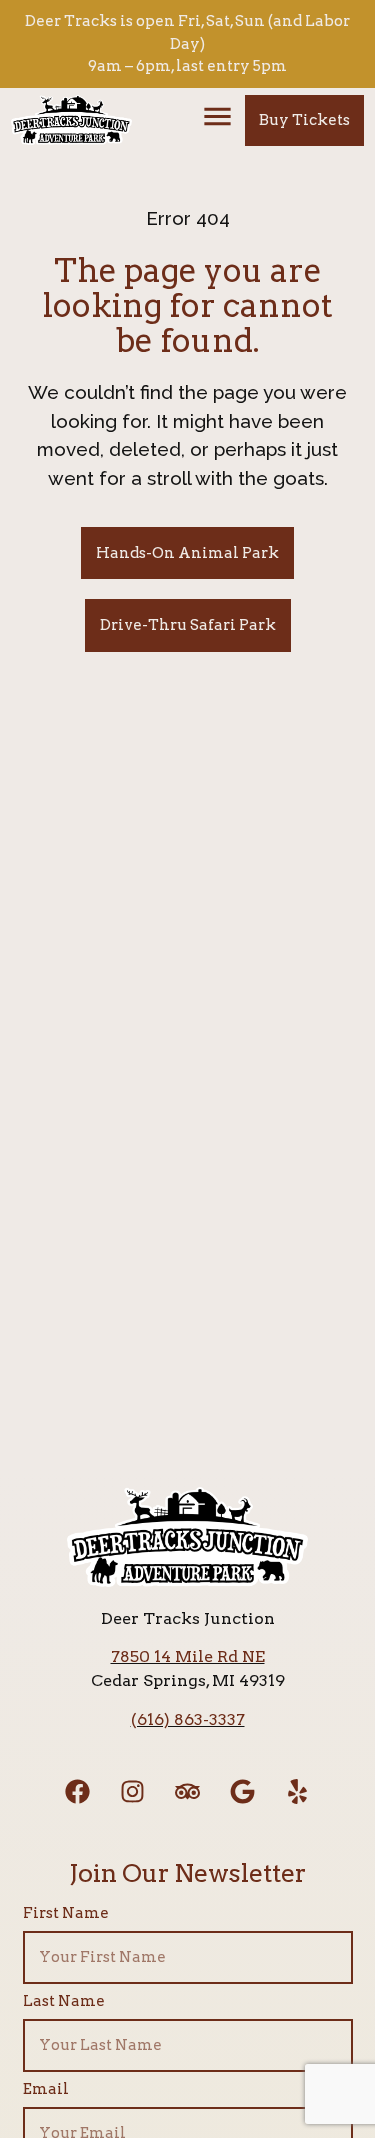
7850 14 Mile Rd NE (188, 1656)
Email (46, 2090)
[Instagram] (133, 1791)
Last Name (64, 2002)
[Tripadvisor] (188, 1791)
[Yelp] (298, 1791)
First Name (66, 1914)
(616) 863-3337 (188, 1719)
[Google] (243, 1791)
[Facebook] (78, 1791)
